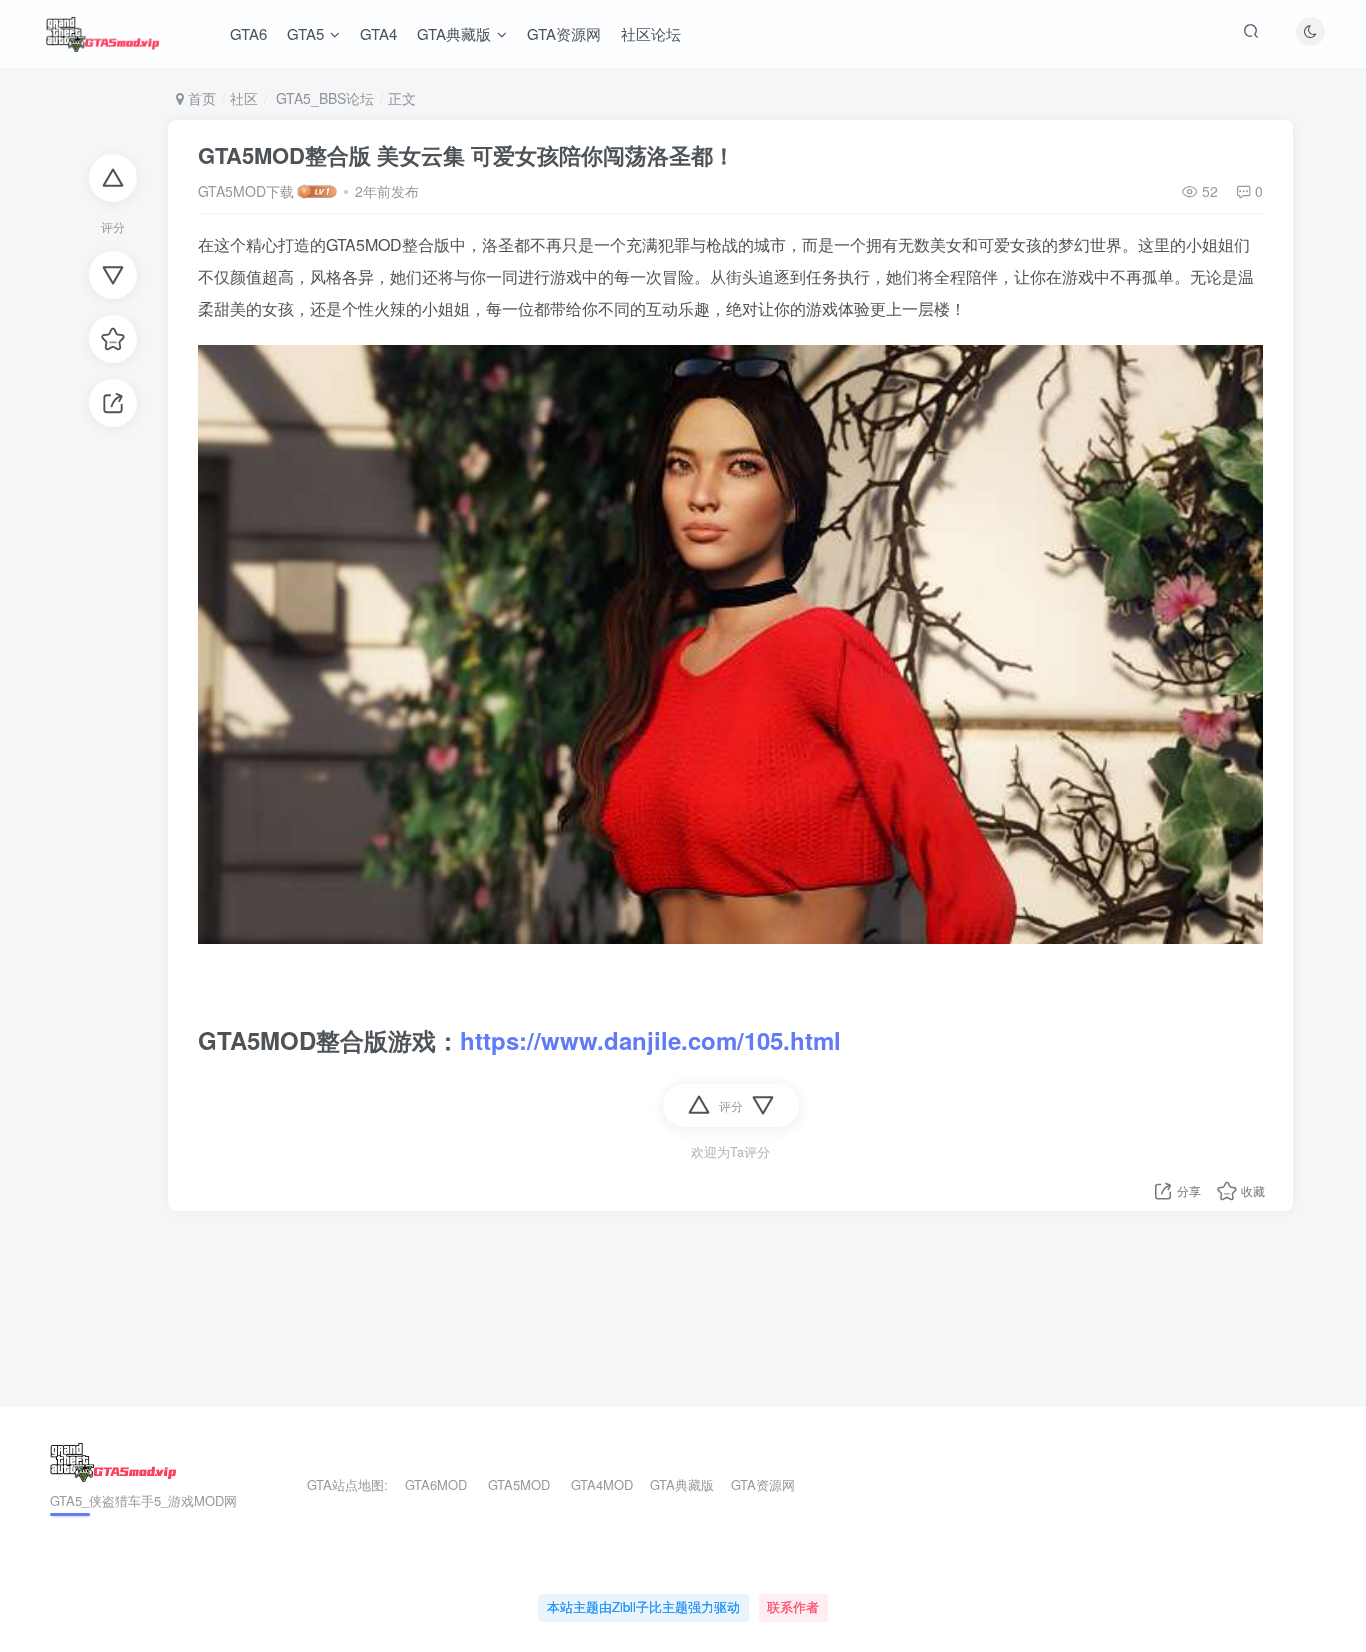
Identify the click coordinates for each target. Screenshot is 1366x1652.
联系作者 (793, 1606)
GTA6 (248, 33)
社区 (244, 98)
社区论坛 (651, 33)
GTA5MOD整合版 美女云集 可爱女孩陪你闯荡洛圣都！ (466, 155)
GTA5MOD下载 (246, 191)
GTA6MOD (436, 1484)
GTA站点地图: (339, 1484)
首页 (200, 98)
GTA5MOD (519, 1484)
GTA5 (305, 33)
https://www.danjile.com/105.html (650, 1040)
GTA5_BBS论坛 (323, 98)
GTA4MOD (602, 1484)
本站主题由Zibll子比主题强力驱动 (643, 1606)
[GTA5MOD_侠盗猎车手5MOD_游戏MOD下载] (113, 1459)
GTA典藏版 (454, 33)
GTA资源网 (564, 33)
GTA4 (378, 33)
